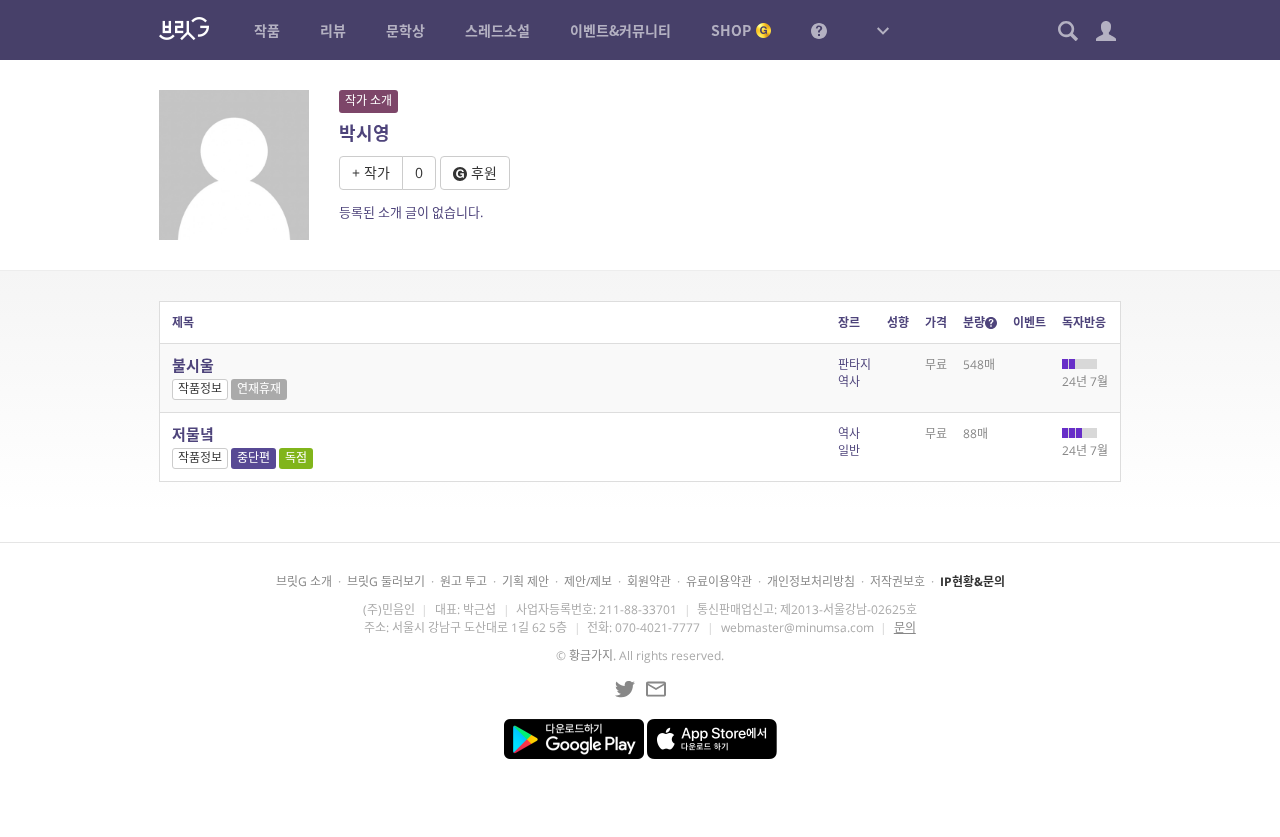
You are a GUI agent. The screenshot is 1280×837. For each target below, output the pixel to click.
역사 (849, 381)
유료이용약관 (719, 581)
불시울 (193, 365)
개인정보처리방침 (811, 581)
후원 (482, 172)
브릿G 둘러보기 (386, 581)
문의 (905, 627)
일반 (849, 450)
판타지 (854, 364)
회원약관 (649, 581)
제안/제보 (588, 581)
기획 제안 (525, 581)
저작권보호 (897, 581)
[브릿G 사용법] (819, 30)
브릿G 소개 (304, 581)
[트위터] (625, 689)
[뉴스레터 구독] (656, 689)
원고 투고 (463, 581)
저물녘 (193, 434)
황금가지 (591, 655)
